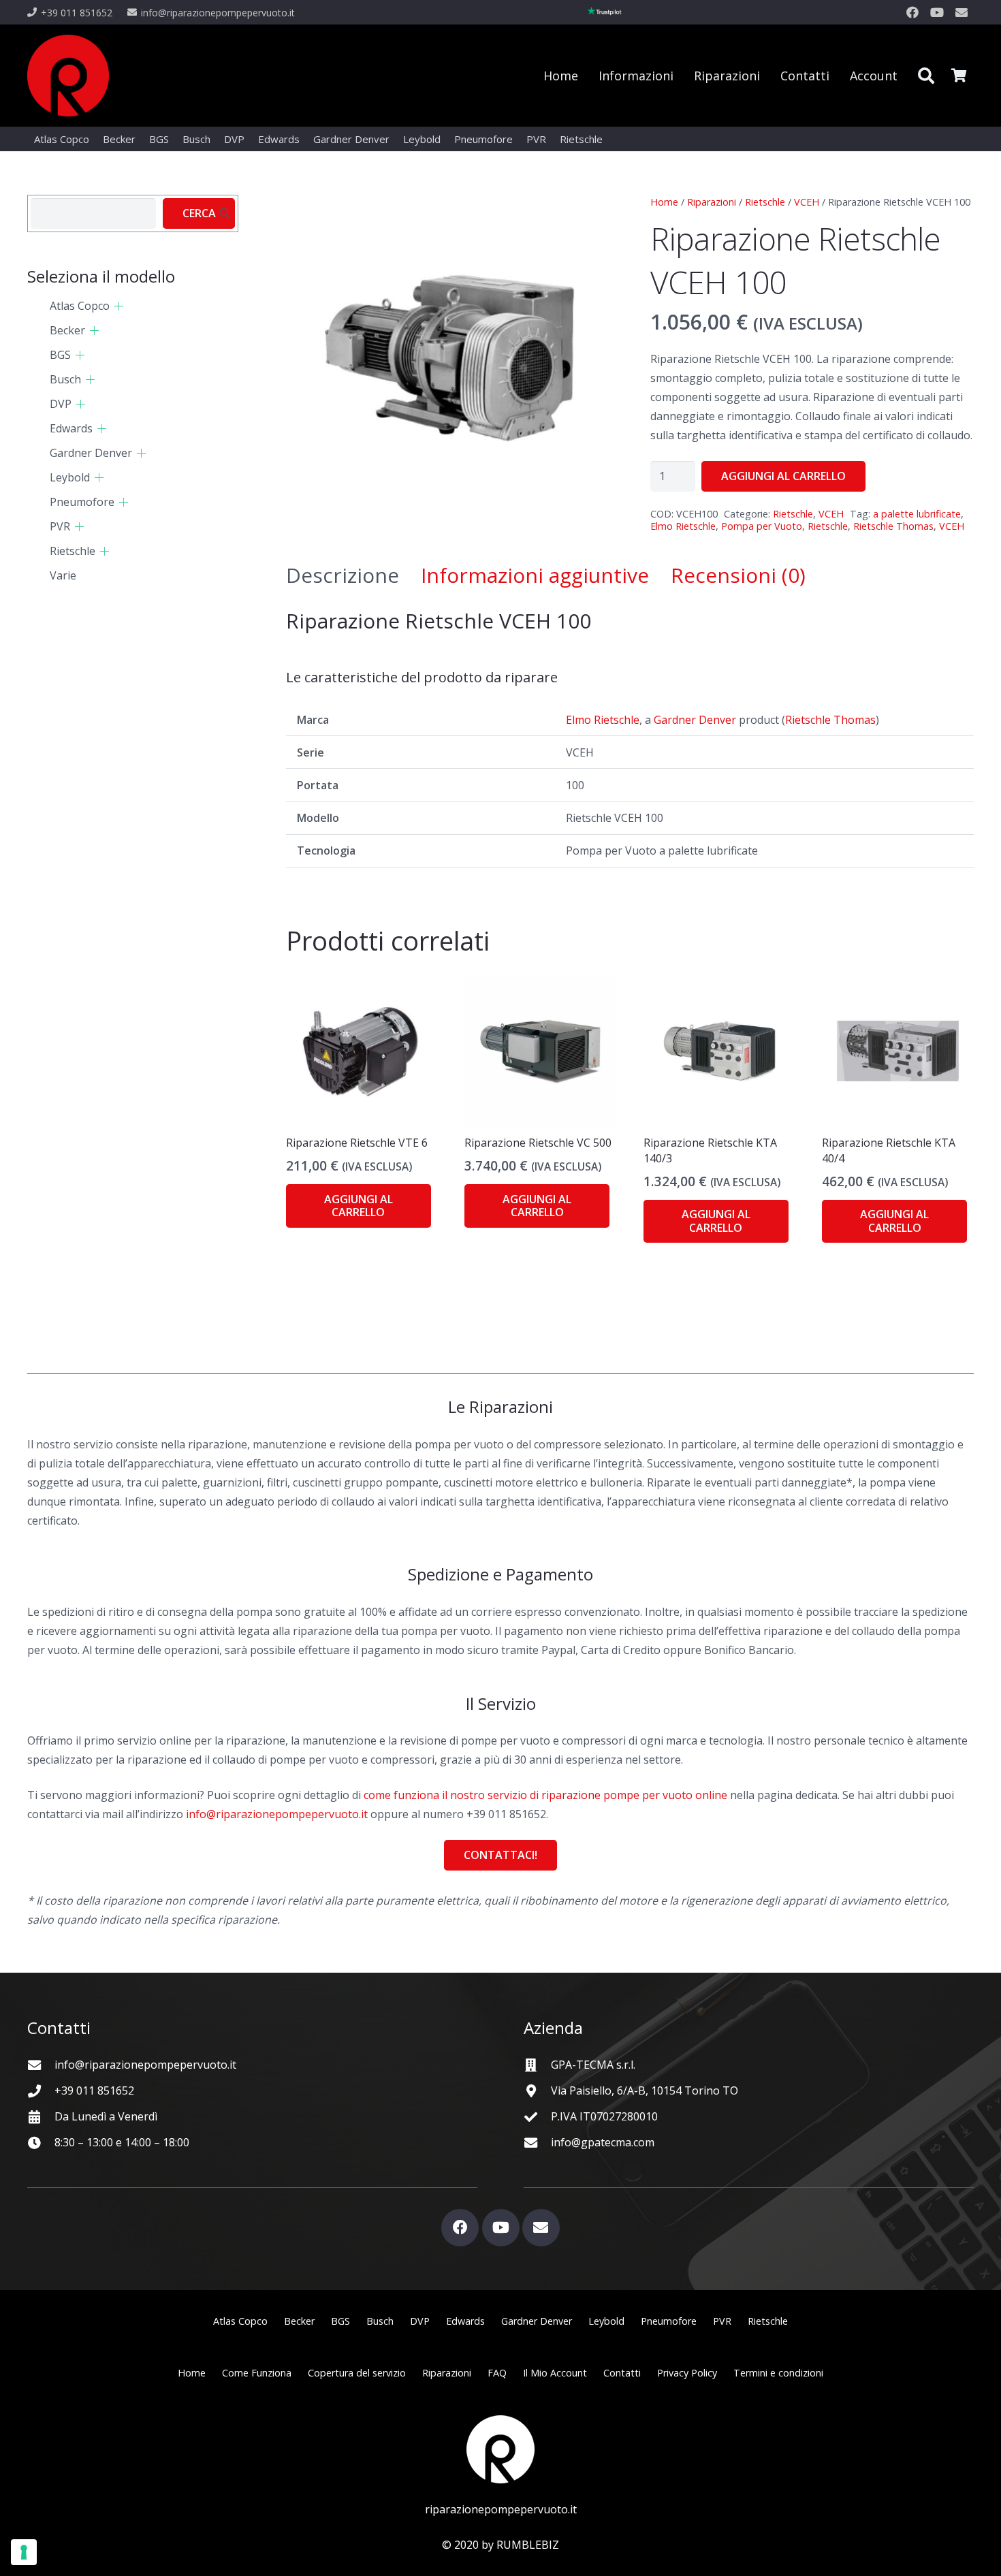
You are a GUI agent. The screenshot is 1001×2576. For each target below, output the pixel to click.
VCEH (807, 202)
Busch (65, 379)
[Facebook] (912, 12)
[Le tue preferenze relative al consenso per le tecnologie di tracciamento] (24, 2552)
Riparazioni (712, 202)
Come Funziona (257, 2373)
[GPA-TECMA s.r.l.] (537, 2065)
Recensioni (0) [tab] (738, 575)
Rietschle (765, 202)
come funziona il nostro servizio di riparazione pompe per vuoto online (545, 1795)
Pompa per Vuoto (762, 526)
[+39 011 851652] (41, 2091)
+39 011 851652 (94, 2090)
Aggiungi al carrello (783, 476)
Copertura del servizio (357, 2373)
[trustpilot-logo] (605, 12)
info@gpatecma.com (603, 2142)
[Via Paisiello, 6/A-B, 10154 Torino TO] (537, 2091)
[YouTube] (937, 12)
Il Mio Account (555, 2373)
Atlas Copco (80, 306)
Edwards (71, 428)
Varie (63, 575)
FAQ (497, 2373)
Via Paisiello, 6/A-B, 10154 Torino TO (645, 2090)
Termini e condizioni (778, 2373)
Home (664, 202)
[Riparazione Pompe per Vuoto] (68, 76)
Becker (67, 330)
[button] (926, 76)
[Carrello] (959, 76)
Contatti (622, 2373)
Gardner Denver (695, 720)
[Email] (962, 12)
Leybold (70, 477)
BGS (60, 355)
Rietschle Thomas (893, 526)
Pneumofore (82, 502)
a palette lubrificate (917, 514)
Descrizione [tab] (343, 575)
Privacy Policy (687, 2373)
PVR (60, 526)
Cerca (199, 213)
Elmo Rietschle (683, 526)
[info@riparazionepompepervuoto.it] (41, 2065)
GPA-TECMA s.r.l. (593, 2065)
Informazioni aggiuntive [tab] (535, 575)
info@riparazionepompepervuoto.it (277, 1814)
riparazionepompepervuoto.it (501, 2509)
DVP (61, 404)
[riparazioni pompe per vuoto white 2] (500, 2449)
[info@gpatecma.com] (537, 2143)
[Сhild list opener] (119, 306)
